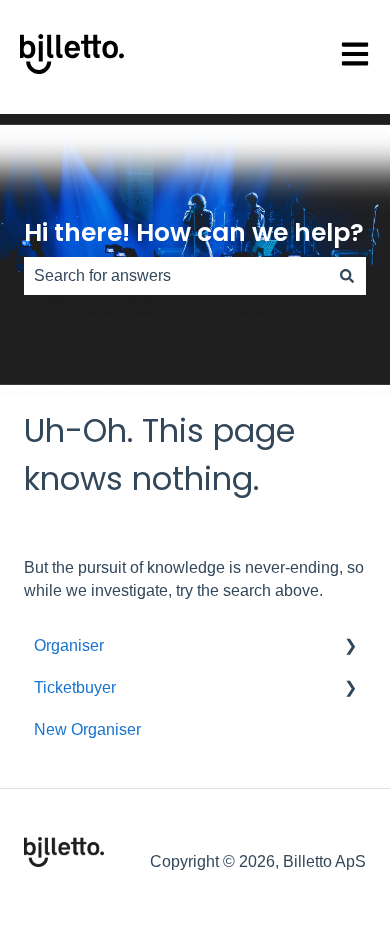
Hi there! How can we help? (194, 232)
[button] (350, 647)
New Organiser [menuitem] (87, 729)
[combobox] (176, 276)
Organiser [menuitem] (69, 645)
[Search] (347, 276)
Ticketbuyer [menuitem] (75, 687)
